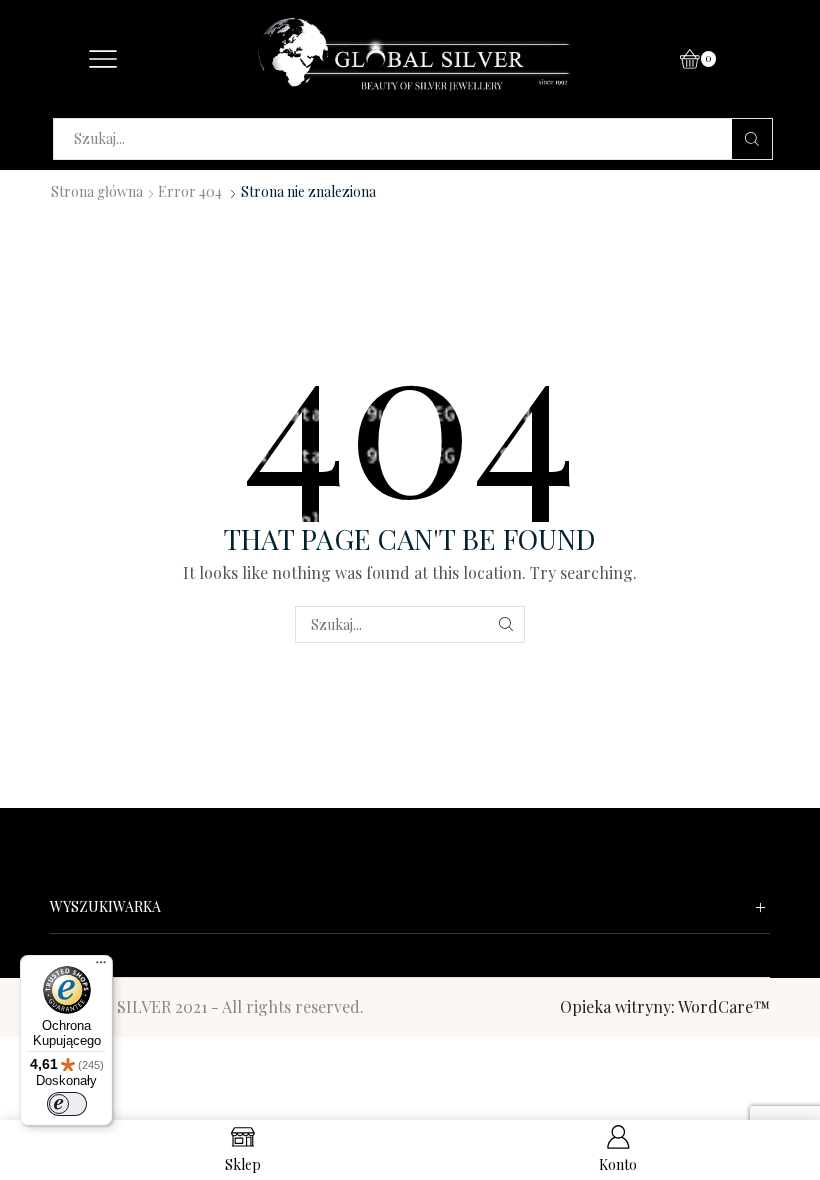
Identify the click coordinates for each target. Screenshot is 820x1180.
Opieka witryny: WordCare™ (665, 1006)
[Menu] (101, 967)
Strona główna (97, 191)
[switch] (67, 1104)
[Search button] (752, 139)
